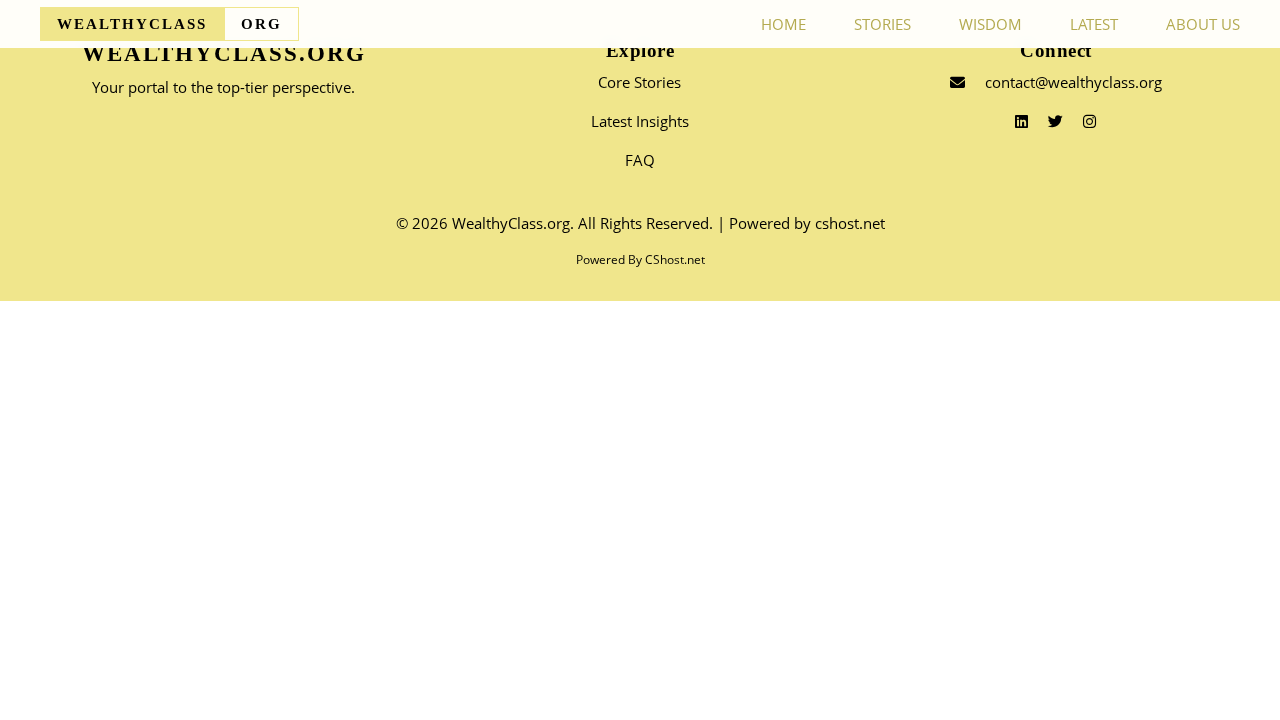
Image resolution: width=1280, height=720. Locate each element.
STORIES (882, 24)
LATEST (1094, 24)
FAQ (640, 160)
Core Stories (639, 82)
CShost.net (675, 259)
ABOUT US (1203, 24)
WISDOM (990, 24)
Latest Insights (640, 121)
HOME (783, 24)
